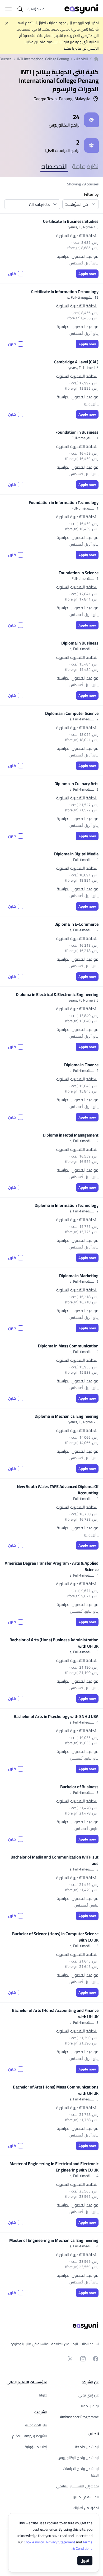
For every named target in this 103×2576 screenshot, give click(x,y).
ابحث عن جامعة (87, 2447)
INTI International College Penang (43, 59)
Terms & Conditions (82, 2545)
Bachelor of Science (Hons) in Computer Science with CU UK (55, 1937)
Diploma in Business (80, 643)
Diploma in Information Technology (67, 1205)
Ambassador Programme (79, 2417)
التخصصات (54, 166)
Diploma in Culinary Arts (76, 784)
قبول (85, 2561)
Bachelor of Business (79, 1787)
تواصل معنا (90, 2406)
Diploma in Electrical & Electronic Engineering (57, 994)
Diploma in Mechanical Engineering (67, 1416)
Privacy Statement (61, 2542)
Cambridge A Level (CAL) (76, 362)
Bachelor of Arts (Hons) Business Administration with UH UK (54, 1643)
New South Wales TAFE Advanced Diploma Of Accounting (58, 1490)
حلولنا (43, 2395)
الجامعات (81, 59)
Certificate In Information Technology (65, 291)
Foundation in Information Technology (64, 502)
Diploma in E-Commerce (76, 924)
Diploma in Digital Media (76, 854)
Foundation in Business (77, 432)
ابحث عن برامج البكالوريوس (78, 2458)
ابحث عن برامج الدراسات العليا (81, 2472)
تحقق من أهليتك (86, 2508)
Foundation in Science (79, 573)
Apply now (87, 274)
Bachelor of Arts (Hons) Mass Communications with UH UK (56, 2090)
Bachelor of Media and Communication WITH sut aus (55, 1860)
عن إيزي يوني (89, 2395)
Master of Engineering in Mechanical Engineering (54, 2240)
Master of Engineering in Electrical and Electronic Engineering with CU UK (54, 2167)
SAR (36, 9)
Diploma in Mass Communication (68, 1346)
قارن (12, 274)
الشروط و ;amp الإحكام (30, 2436)
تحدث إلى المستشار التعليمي (78, 2486)
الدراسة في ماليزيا (85, 2497)
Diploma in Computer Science (72, 713)
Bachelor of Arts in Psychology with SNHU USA (56, 1716)
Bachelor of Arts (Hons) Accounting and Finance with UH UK (55, 2013)
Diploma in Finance (81, 1065)
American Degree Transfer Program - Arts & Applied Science (52, 1566)
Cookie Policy (34, 2542)
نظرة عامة (85, 166)
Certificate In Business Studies (71, 221)
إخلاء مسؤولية (36, 2447)
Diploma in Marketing (79, 1276)
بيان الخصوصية (36, 2425)
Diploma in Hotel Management (71, 1135)
